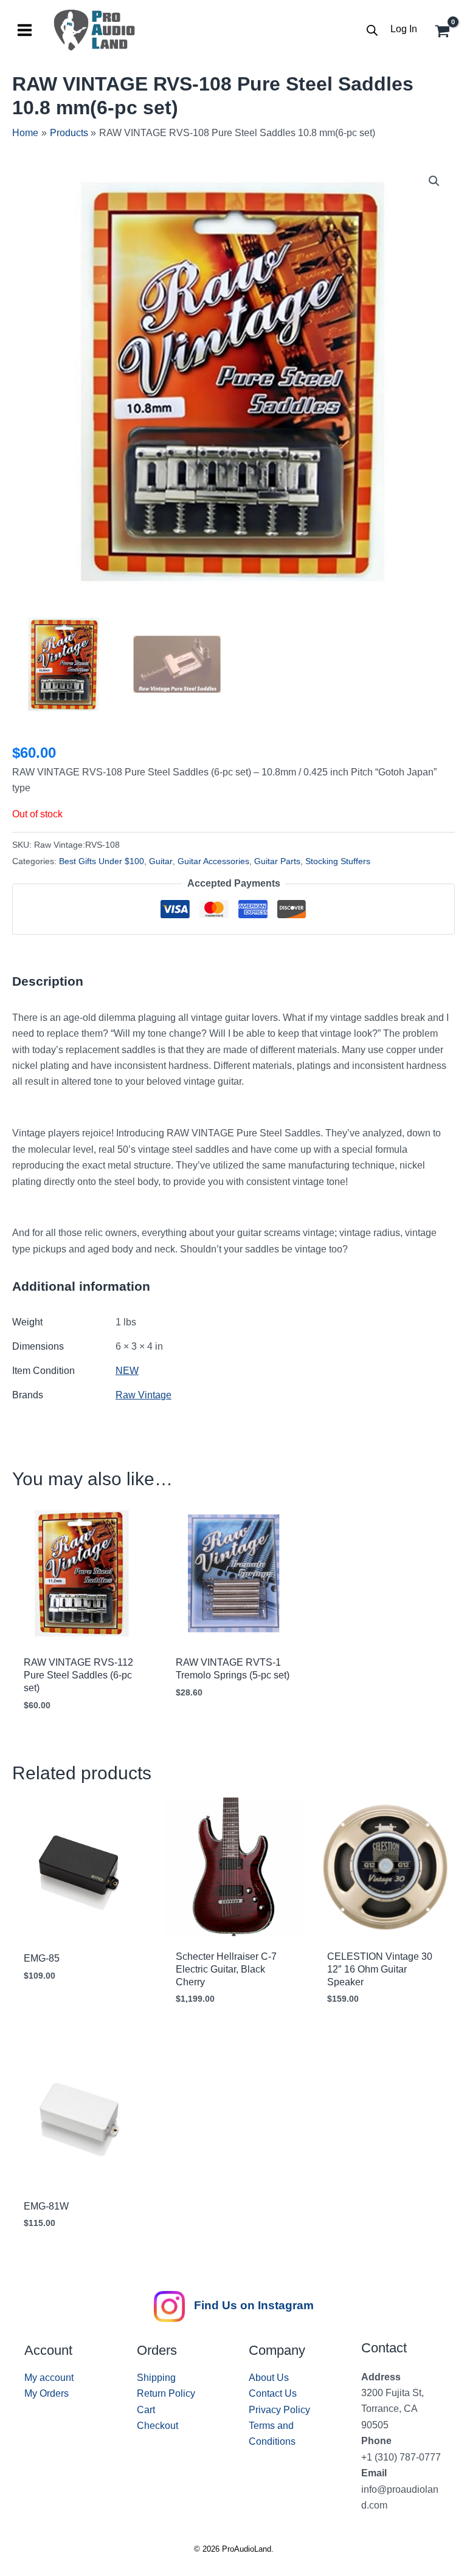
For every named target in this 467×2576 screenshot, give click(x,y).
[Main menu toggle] (25, 30)
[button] (434, 181)
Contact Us (273, 2393)
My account (49, 2378)
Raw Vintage (144, 1395)
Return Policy (166, 2393)
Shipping (156, 2378)
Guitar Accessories (213, 861)
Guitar (161, 861)
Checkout (157, 2426)
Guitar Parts (277, 861)
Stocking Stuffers (338, 861)
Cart (146, 2410)
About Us (269, 2378)
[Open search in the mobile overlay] (372, 30)
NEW (127, 1371)
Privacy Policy (279, 2410)
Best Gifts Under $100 (102, 861)
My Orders (47, 2393)
